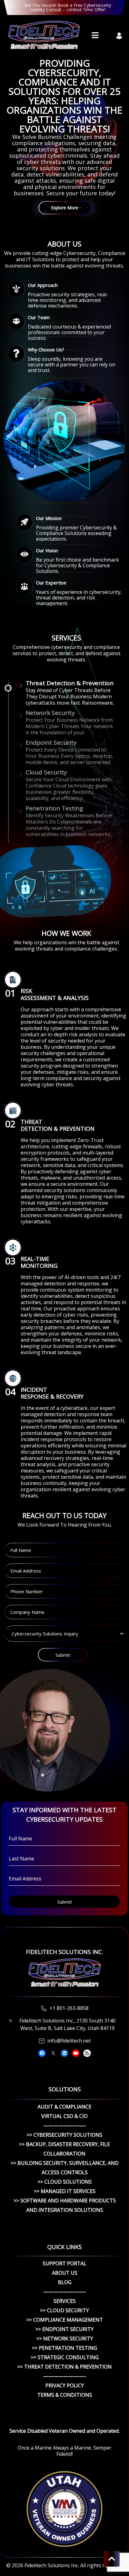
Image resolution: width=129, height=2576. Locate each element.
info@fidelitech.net (69, 2041)
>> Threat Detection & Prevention (64, 2367)
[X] (53, 2053)
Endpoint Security (51, 742)
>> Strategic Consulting (65, 2357)
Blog (65, 2282)
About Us (65, 2273)
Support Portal (64, 2263)
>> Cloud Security (64, 2310)
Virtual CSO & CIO (64, 2116)
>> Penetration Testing (64, 2348)
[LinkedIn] (64, 2053)
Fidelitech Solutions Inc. (52, 2565)
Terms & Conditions (65, 2395)
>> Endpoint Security (64, 2329)
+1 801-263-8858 (69, 2008)
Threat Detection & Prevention (70, 683)
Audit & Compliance (64, 2107)
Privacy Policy (65, 2385)
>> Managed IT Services (65, 2191)
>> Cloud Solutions (65, 2182)
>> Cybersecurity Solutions (64, 2135)
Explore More (65, 208)
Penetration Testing (54, 808)
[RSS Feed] (87, 2053)
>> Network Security (65, 2339)
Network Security (50, 713)
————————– (65, 2125)
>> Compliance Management (65, 2320)
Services (65, 2301)
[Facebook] (42, 2053)
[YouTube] (76, 2053)
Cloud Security (46, 772)
